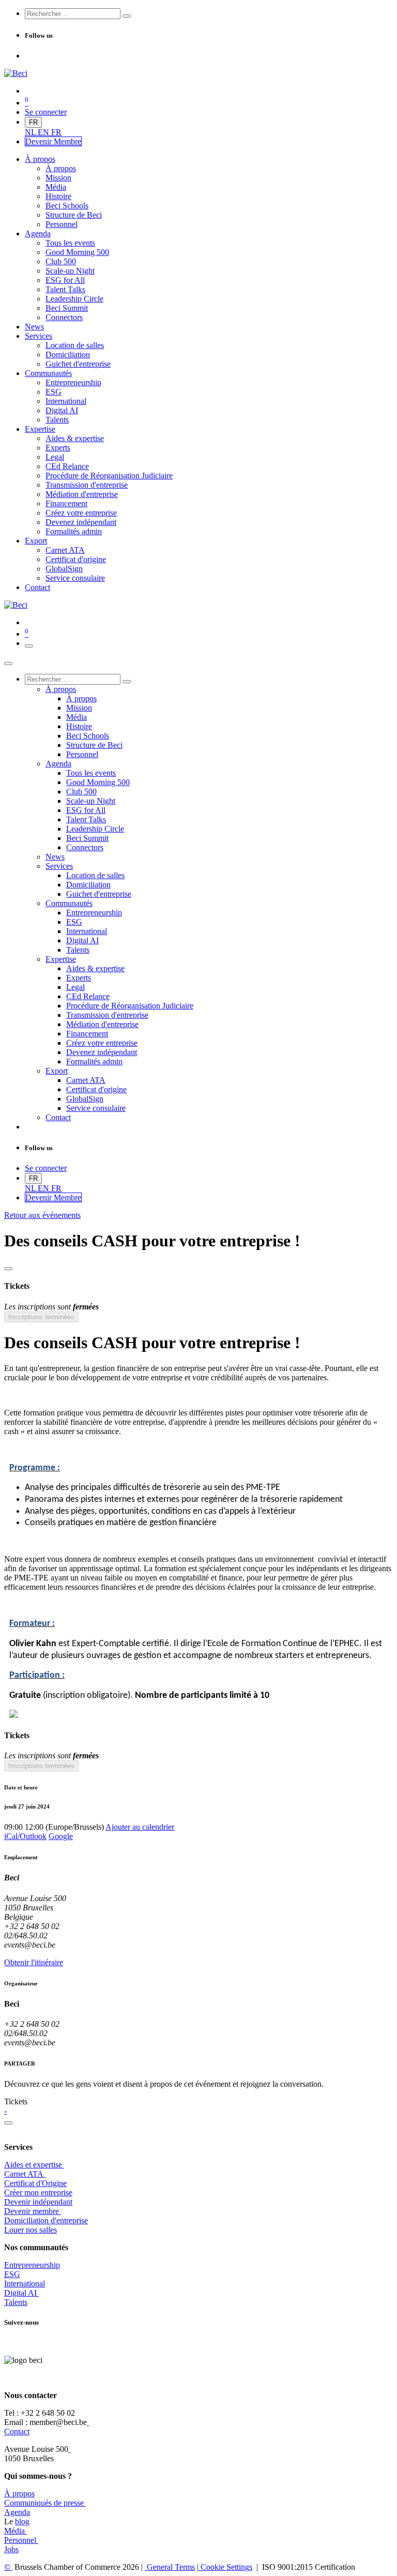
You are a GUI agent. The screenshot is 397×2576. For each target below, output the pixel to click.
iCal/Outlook (25, 1836)
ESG (12, 2274)
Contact (17, 2431)
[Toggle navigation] (29, 646)
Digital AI (20, 2293)
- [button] (5, 2111)
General (170, 2567)
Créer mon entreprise (38, 2193)
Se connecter (46, 112)
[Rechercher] (127, 16)
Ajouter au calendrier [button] (140, 1827)
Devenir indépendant (38, 2202)
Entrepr (32, 2265)
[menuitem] (31, 132)
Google (61, 1836)
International (25, 2284)
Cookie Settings (225, 2567)
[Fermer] (8, 664)
